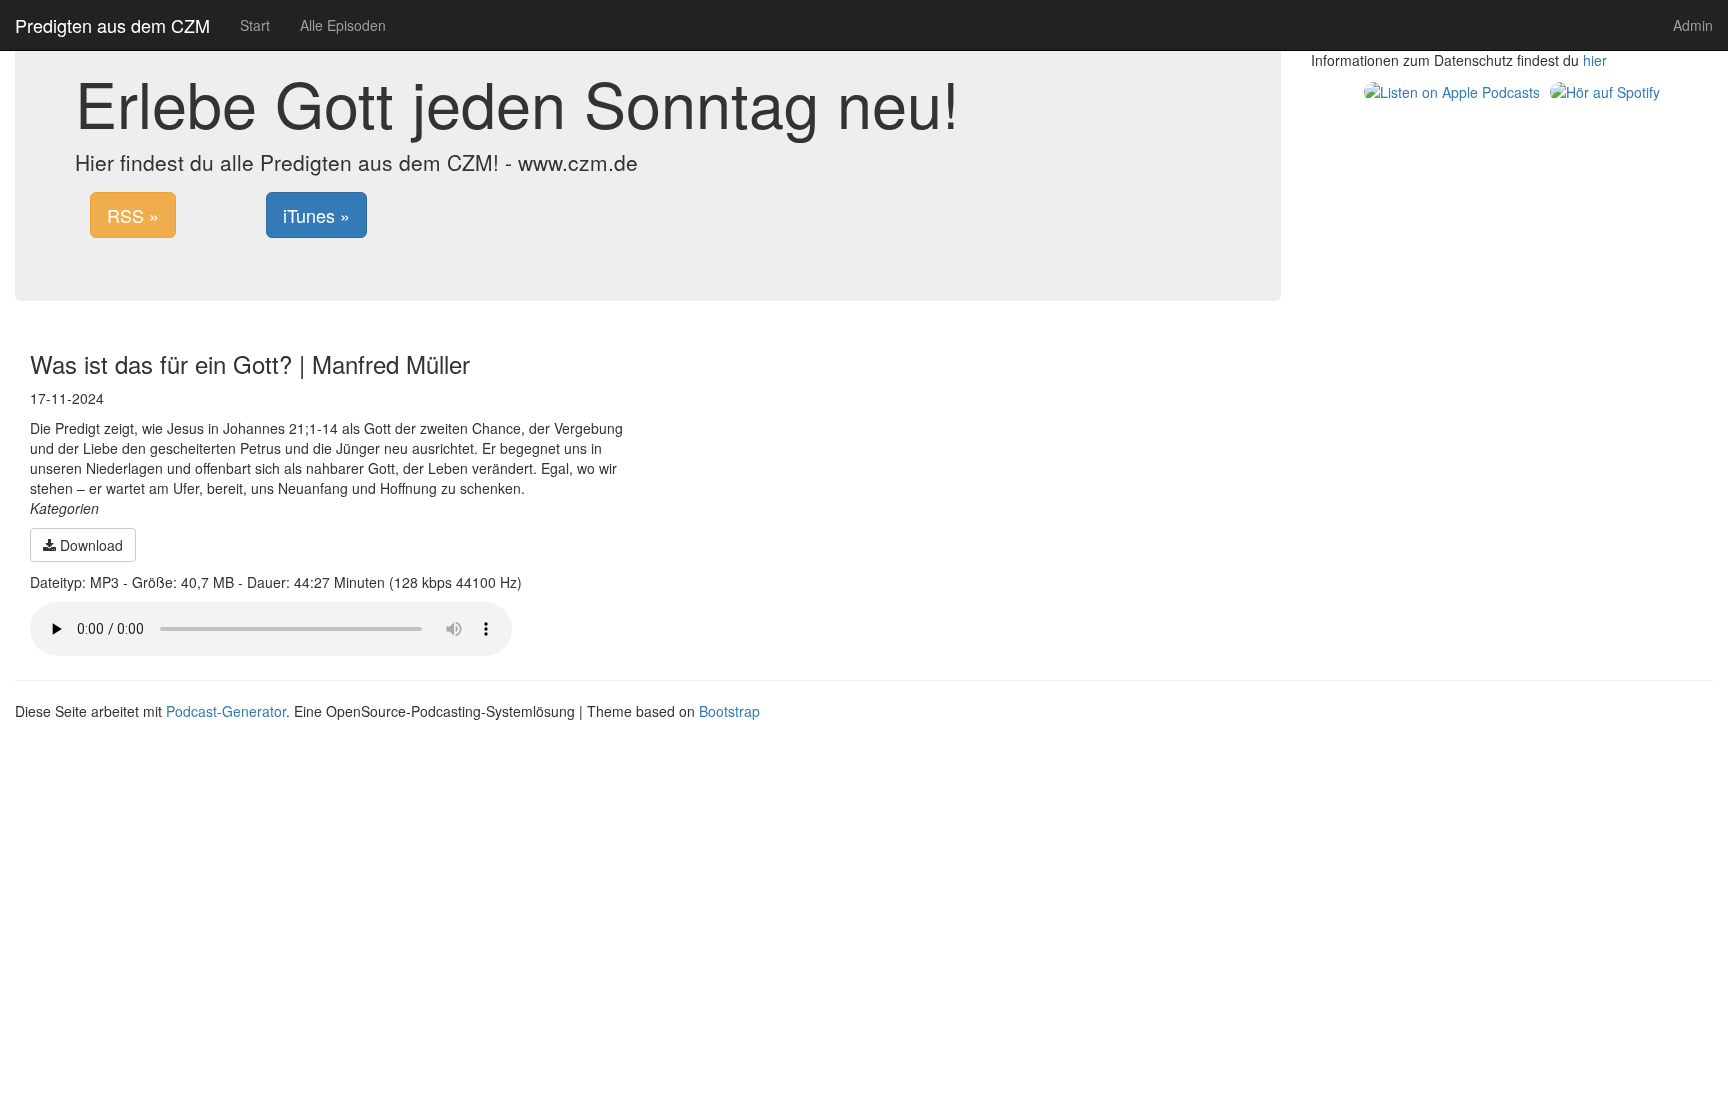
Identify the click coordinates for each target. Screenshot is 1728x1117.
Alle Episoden (343, 25)
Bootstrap (729, 711)
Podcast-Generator (226, 711)
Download (89, 545)
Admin (1693, 25)
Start (255, 25)
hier (1595, 60)
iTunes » (316, 215)
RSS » (133, 215)
